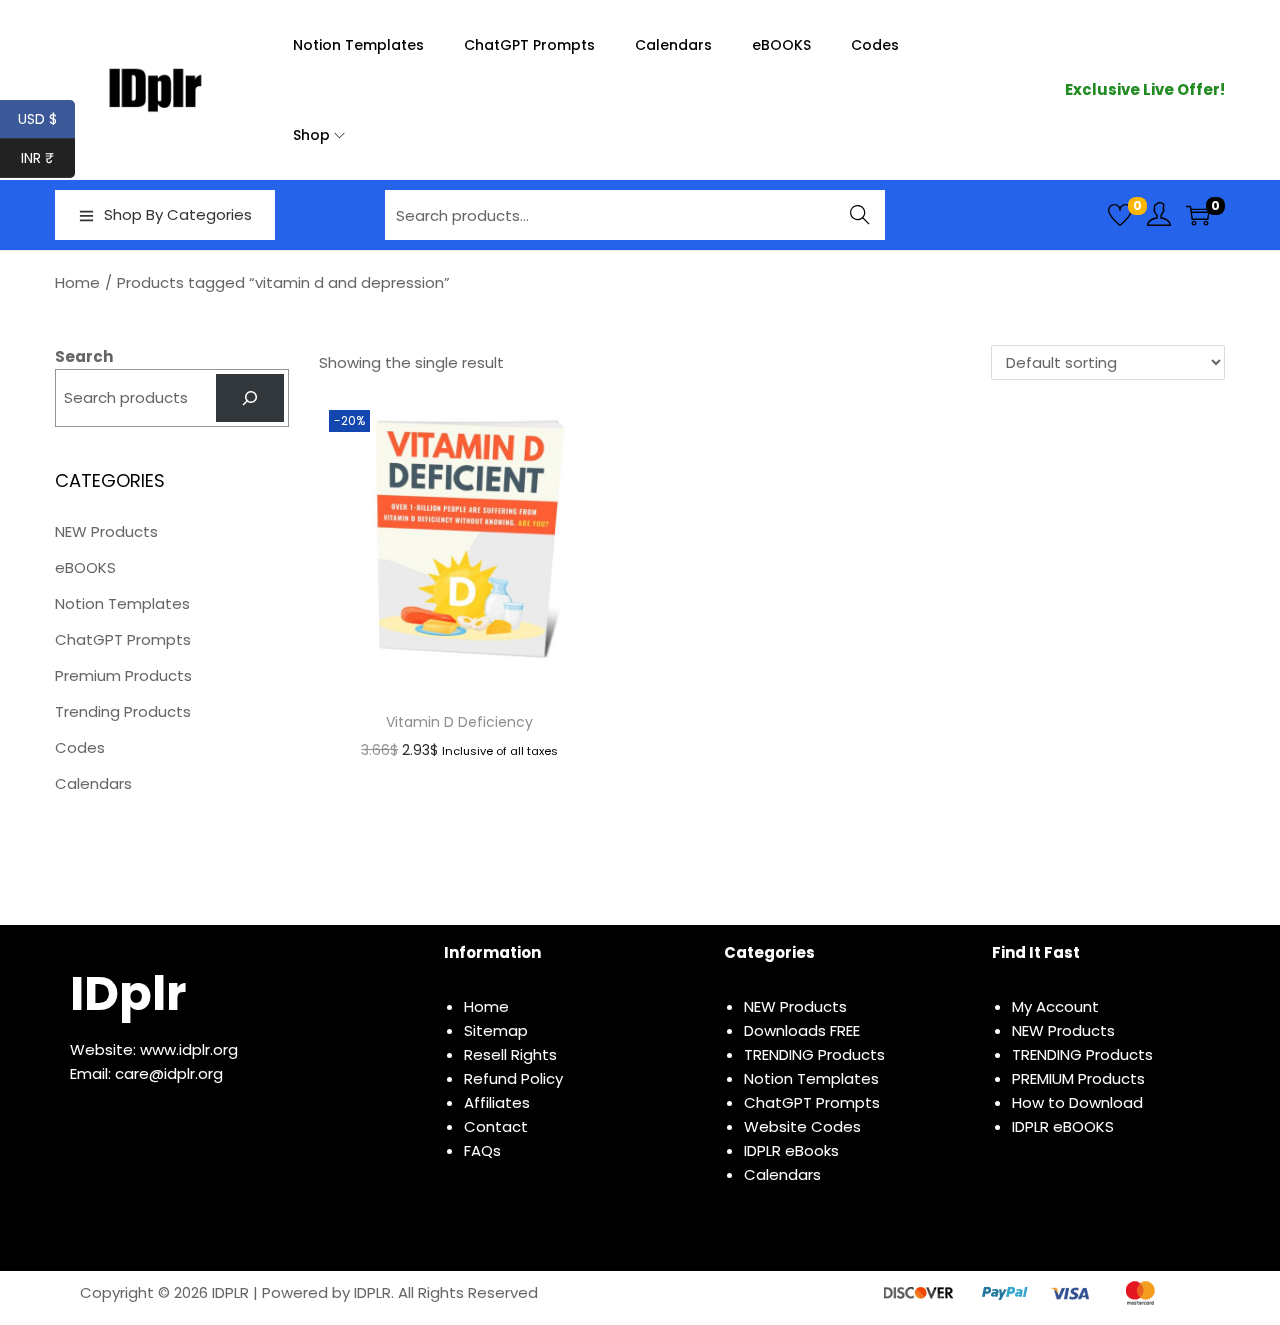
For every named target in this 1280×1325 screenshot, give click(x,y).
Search (860, 214)
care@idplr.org (169, 1073)
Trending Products (123, 711)
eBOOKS (85, 567)
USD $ (46, 119)
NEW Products (106, 531)
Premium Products (123, 675)
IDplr (128, 993)
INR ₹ (48, 158)
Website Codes (802, 1126)
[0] (1120, 215)
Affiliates (497, 1102)
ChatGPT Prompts (123, 639)
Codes (80, 747)
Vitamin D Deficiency (459, 722)
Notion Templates (122, 603)
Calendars (93, 783)
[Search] (250, 398)
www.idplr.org (189, 1049)
